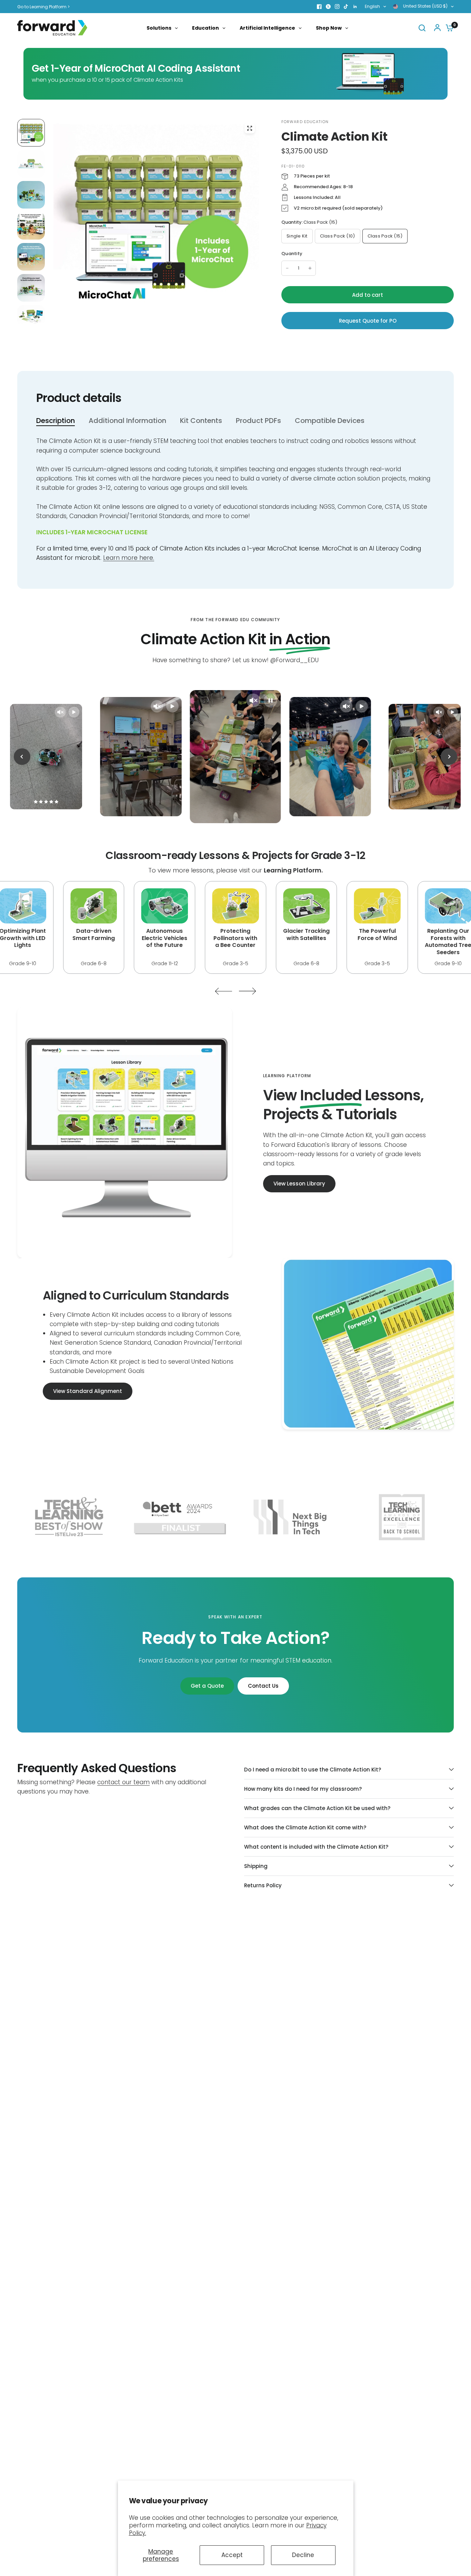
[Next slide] (449, 757)
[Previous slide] (22, 757)
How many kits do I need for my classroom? (303, 1789)
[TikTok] (346, 7)
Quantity (292, 254)
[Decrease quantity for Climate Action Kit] (287, 268)
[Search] (422, 28)
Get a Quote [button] (207, 1686)
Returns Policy (263, 1885)
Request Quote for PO (368, 321)
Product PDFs (258, 421)
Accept (232, 2555)
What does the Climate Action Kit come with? (305, 1827)
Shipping (256, 1866)
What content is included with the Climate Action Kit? (316, 1847)
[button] (299, 1184)
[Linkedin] (355, 7)
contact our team (123, 1782)
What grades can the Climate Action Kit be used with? (317, 1808)
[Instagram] (337, 7)
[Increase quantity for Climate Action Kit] (310, 268)
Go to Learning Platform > (43, 7)
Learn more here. (129, 558)
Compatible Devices (330, 421)
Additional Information (127, 421)
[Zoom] (250, 128)
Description (56, 421)
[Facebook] (319, 7)
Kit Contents (201, 421)
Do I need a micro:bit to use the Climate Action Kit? (313, 1770)
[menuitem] (45, 7)
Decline (303, 2555)
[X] (328, 7)
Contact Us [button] (263, 1686)
